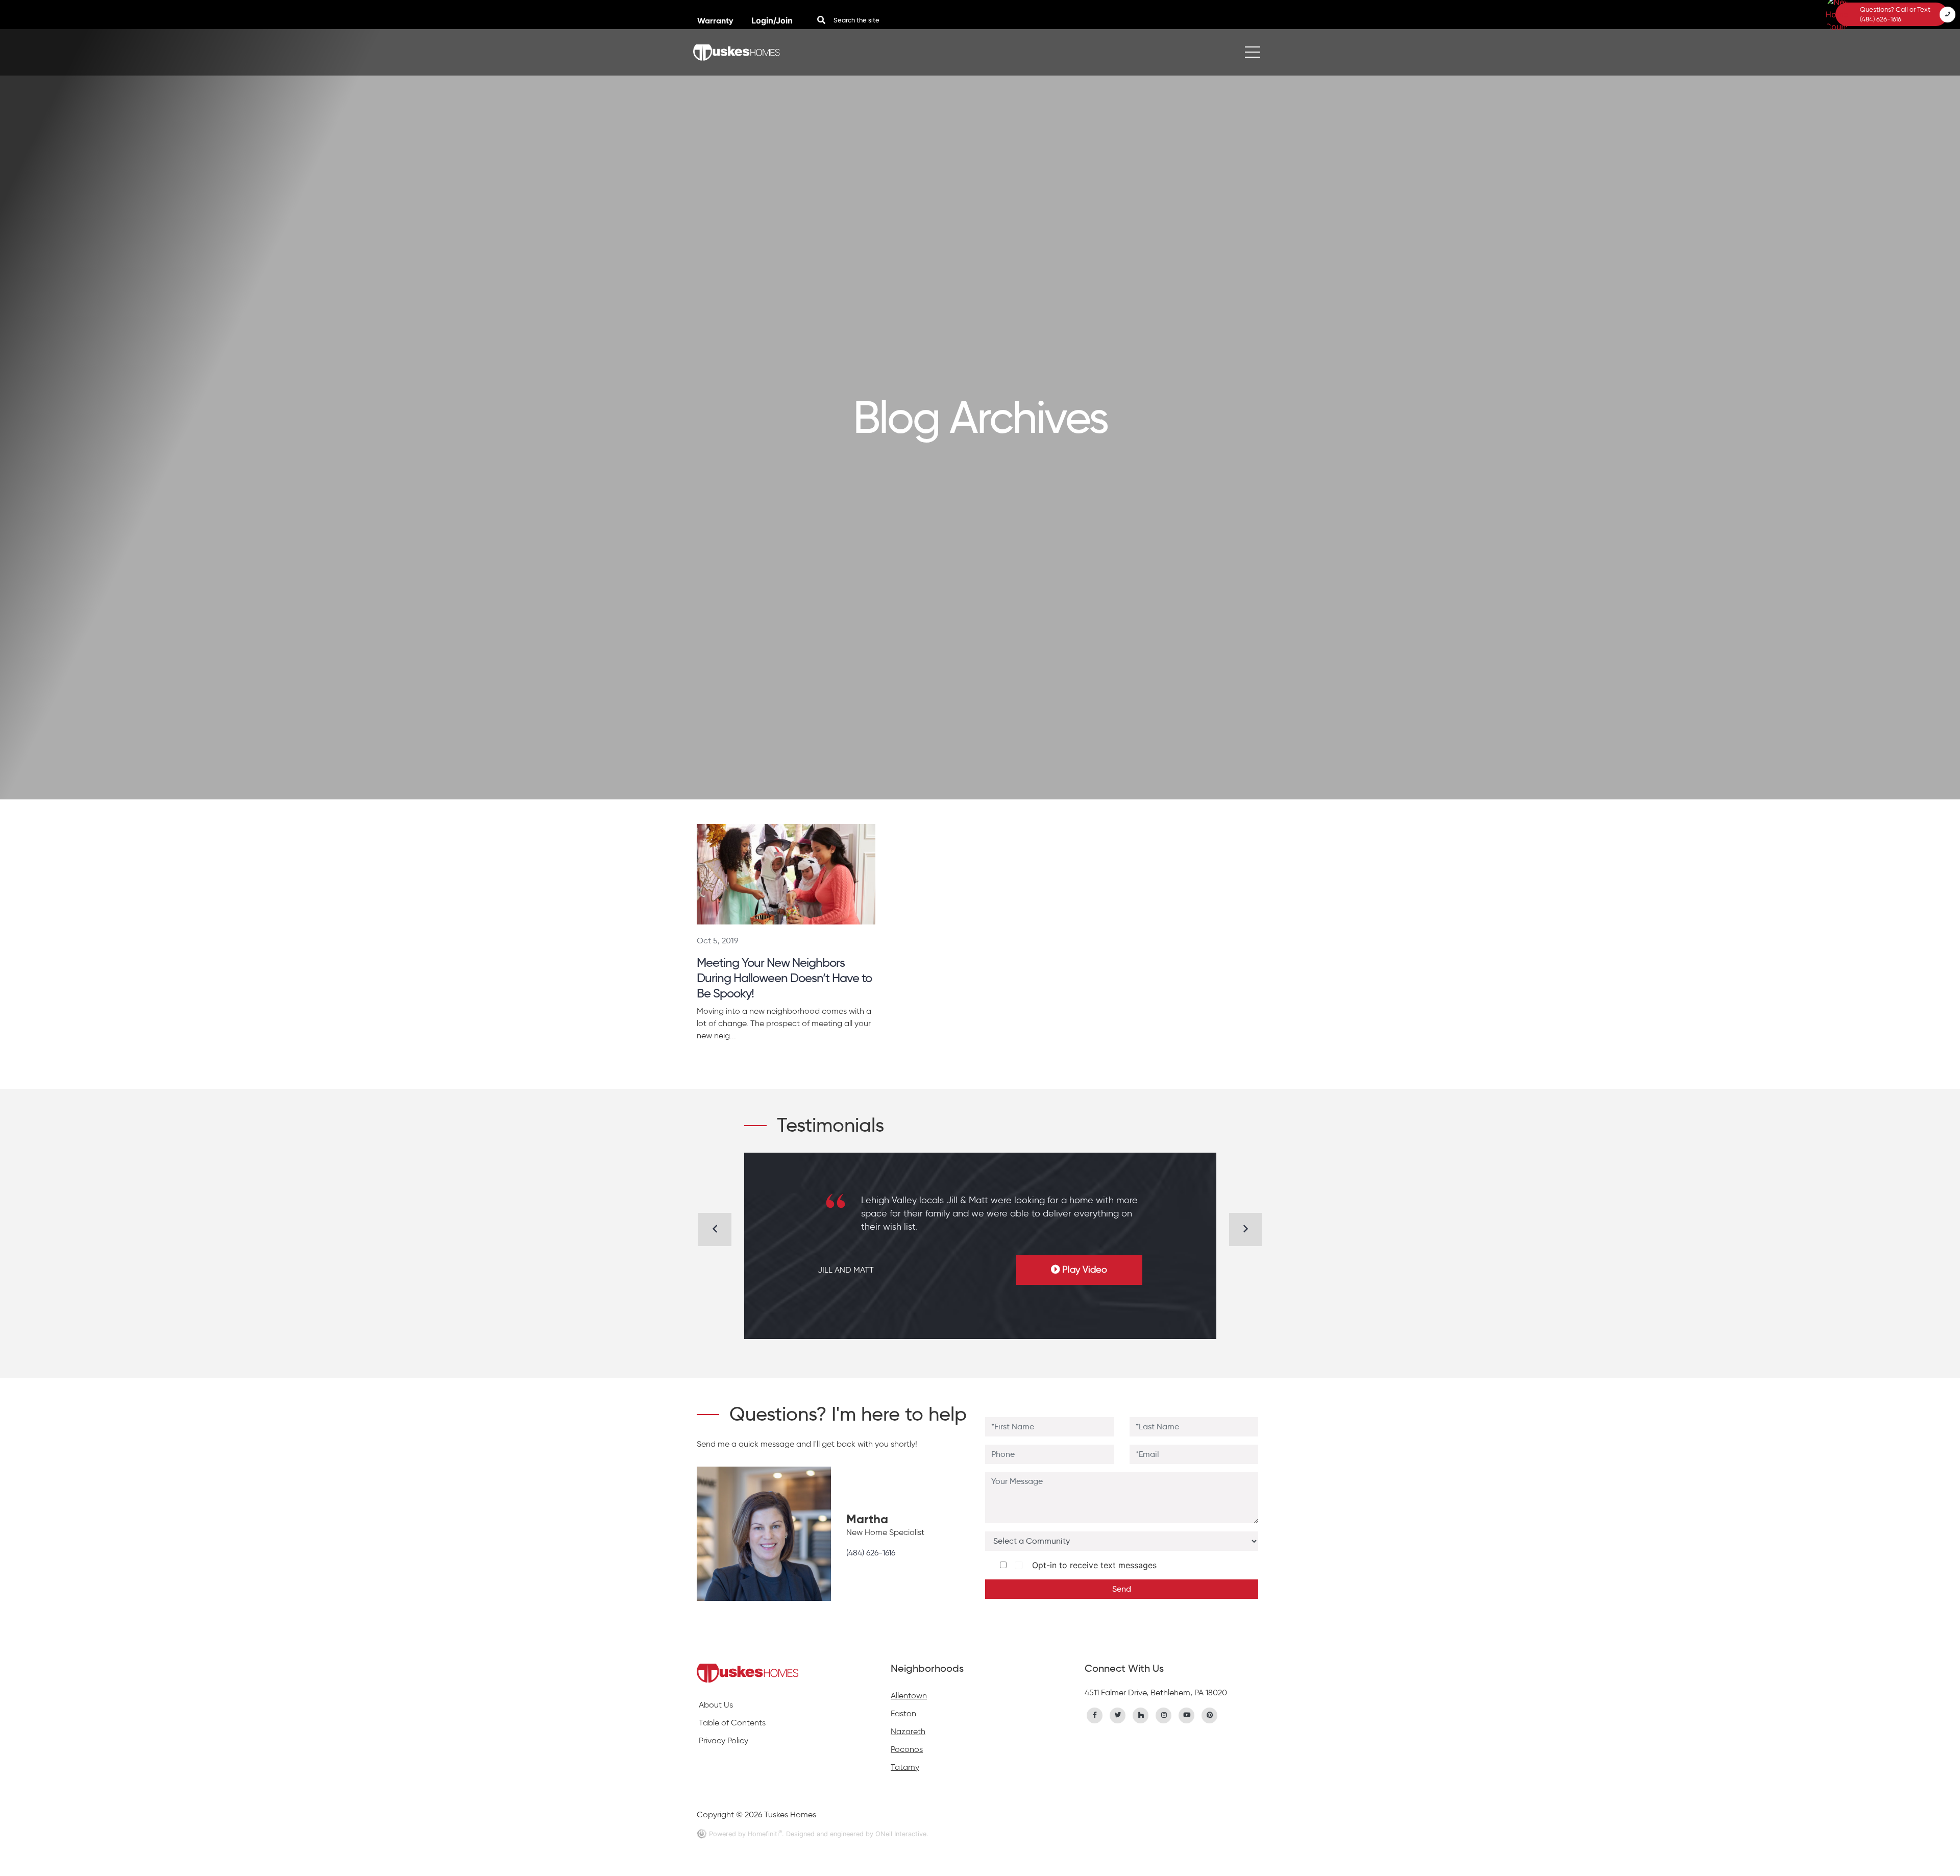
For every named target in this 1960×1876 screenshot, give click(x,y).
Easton (903, 1713)
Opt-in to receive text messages (1092, 1565)
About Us (716, 1705)
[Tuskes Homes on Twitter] (1118, 1714)
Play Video (1085, 1270)
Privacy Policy (724, 1740)
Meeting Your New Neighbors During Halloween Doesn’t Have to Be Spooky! (784, 978)
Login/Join (772, 20)
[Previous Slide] (715, 1229)
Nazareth (908, 1731)
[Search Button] (821, 20)
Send (1122, 1589)
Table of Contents (732, 1723)
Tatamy (905, 1767)
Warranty (716, 21)
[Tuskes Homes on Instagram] (1164, 1714)
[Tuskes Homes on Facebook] (1095, 1714)
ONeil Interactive (901, 1834)
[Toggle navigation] (1253, 52)
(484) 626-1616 (871, 1553)
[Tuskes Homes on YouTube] (1187, 1714)
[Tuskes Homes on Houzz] (1141, 1714)
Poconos (907, 1749)
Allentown (909, 1696)
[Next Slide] (1246, 1229)
